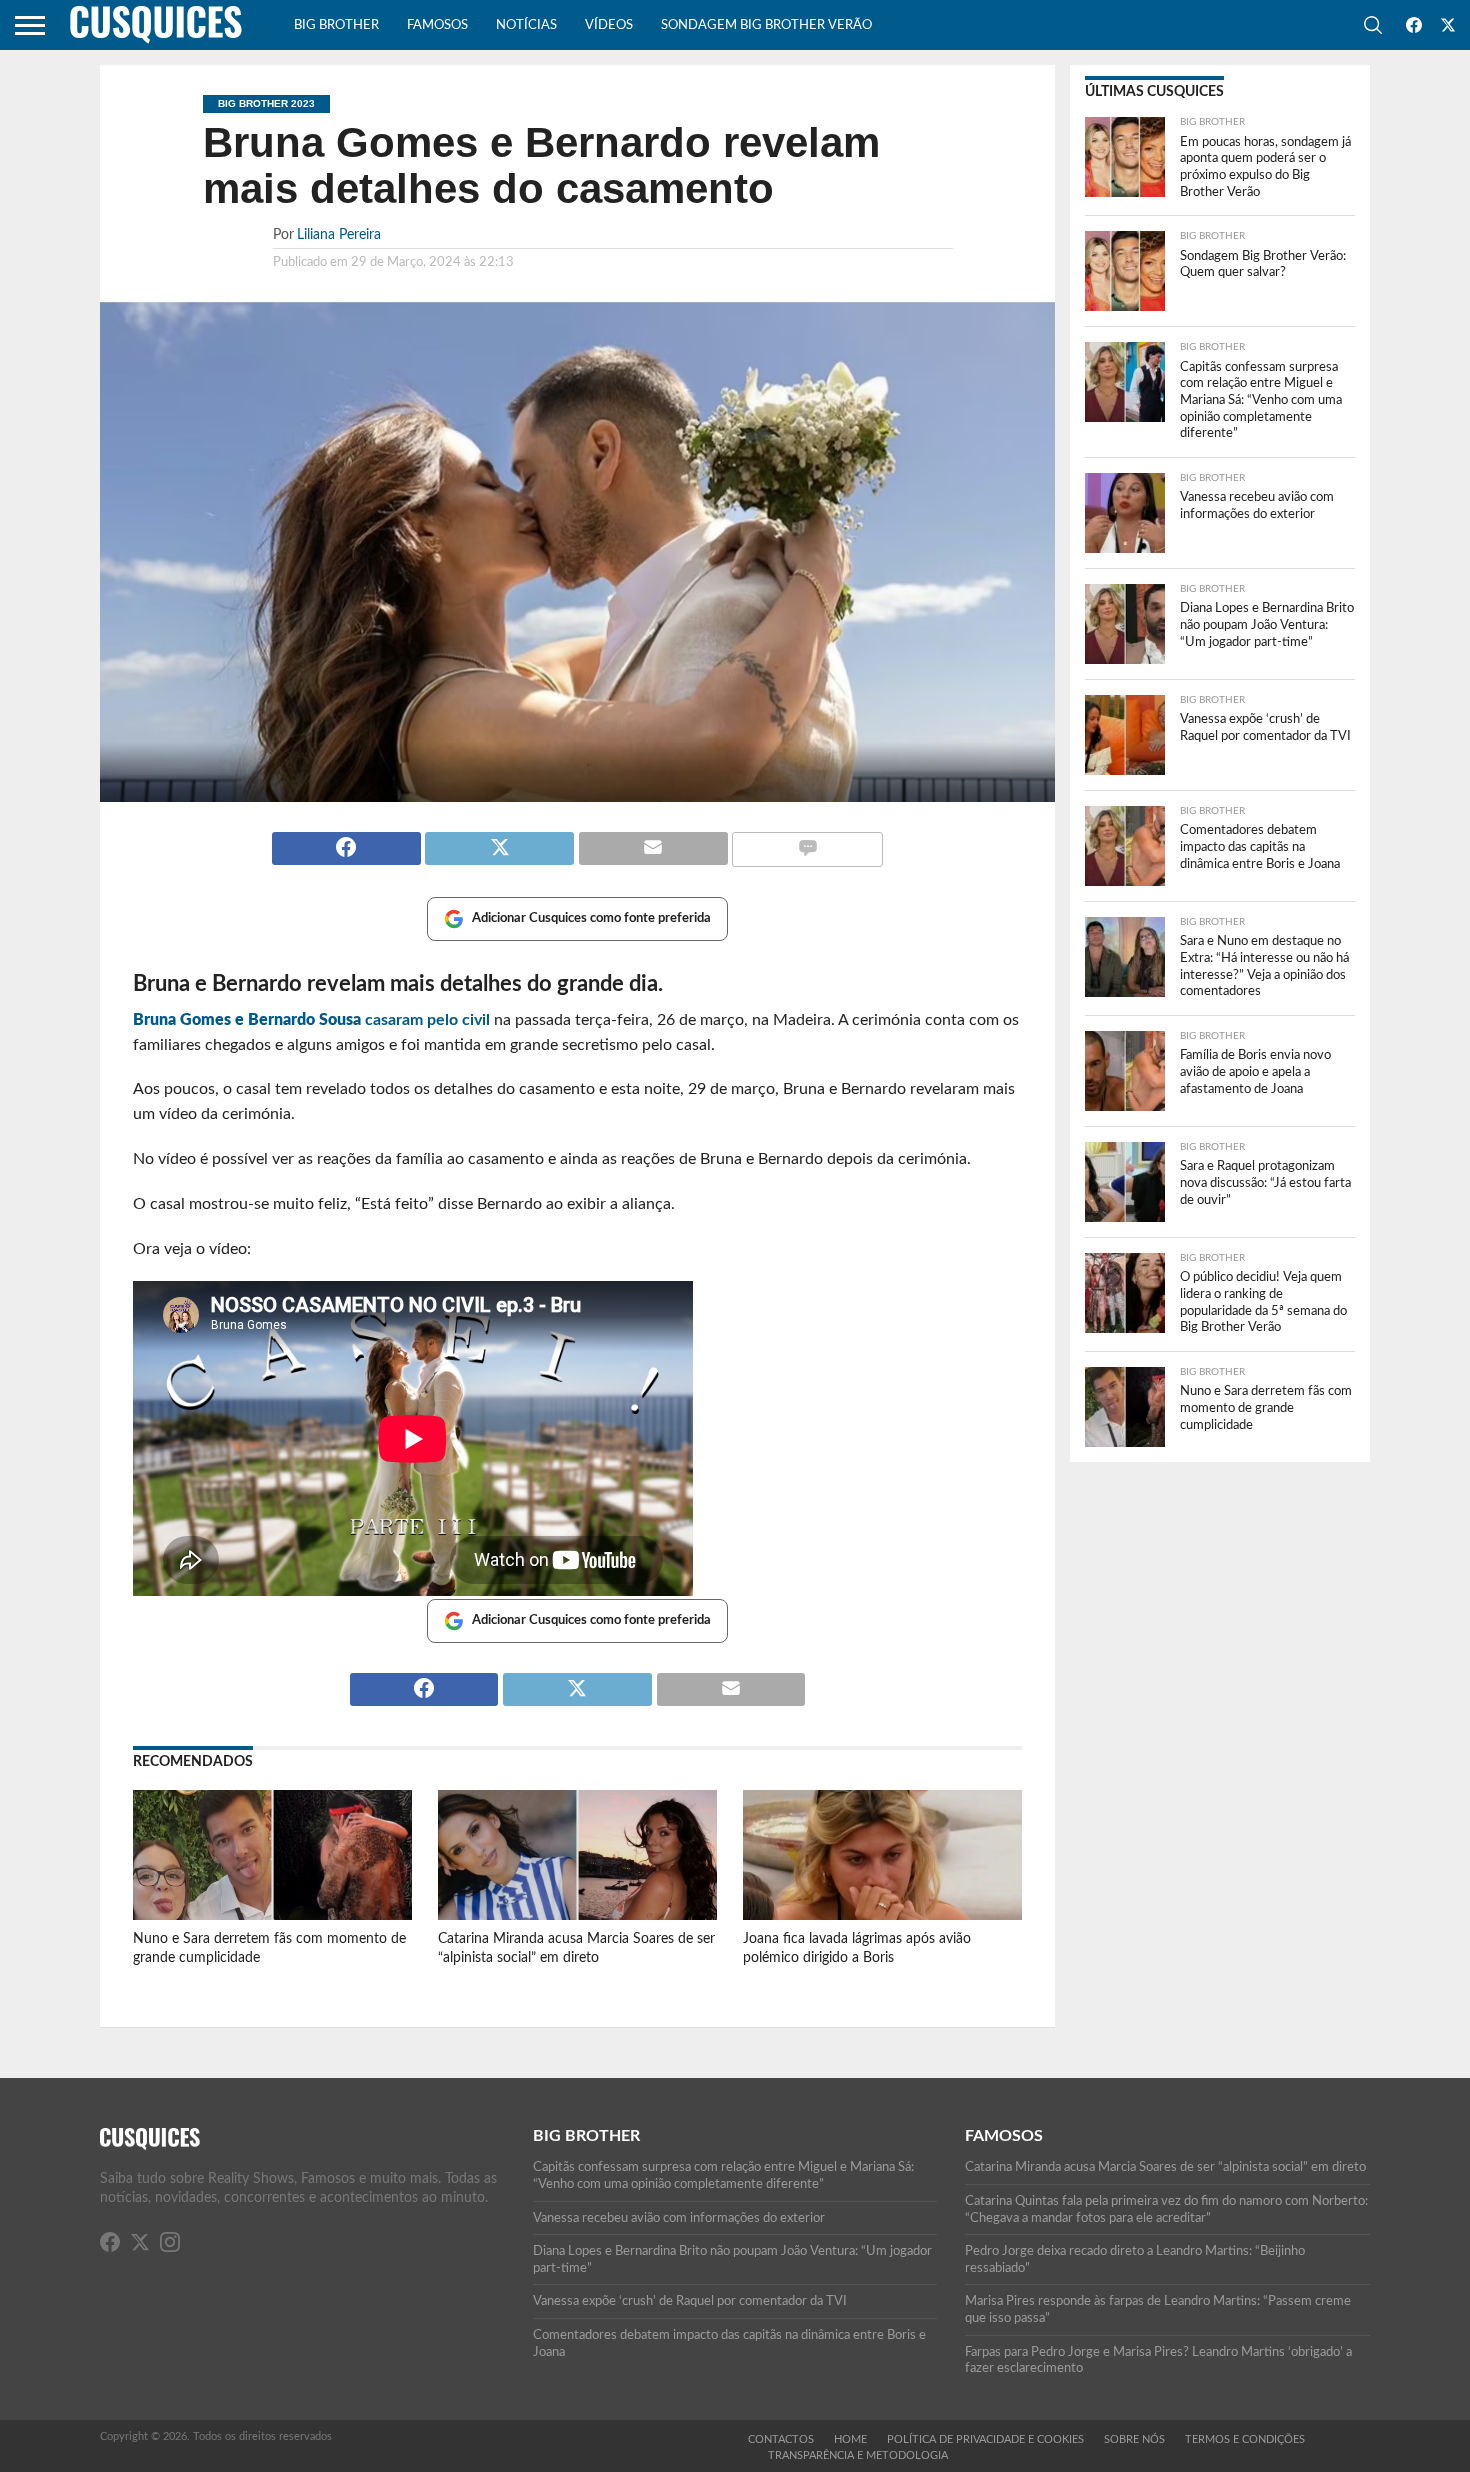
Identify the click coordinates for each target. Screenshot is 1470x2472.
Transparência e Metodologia (858, 2455)
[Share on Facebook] (346, 840)
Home (850, 2439)
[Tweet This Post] (500, 840)
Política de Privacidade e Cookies (985, 2439)
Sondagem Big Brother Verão (766, 25)
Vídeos (609, 25)
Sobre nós (1134, 2439)
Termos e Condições (1245, 2439)
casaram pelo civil (311, 1020)
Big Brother (336, 25)
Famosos (437, 25)
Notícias (526, 25)
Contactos (781, 2439)
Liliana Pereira (339, 234)
